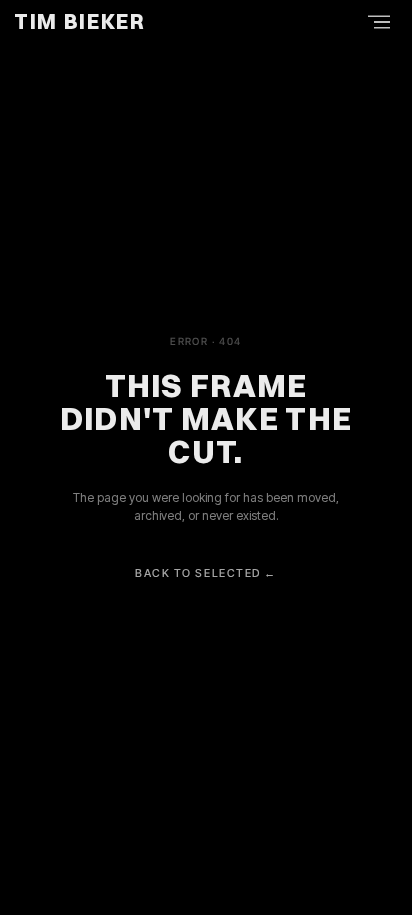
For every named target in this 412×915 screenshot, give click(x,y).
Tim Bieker (80, 21)
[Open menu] (379, 22)
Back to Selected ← (206, 573)
